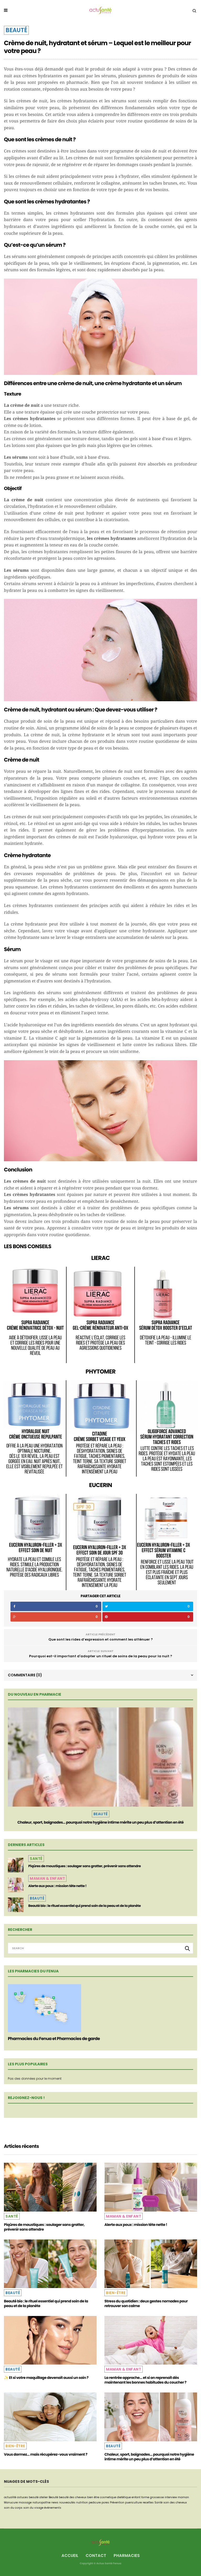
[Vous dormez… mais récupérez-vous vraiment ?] (50, 2417)
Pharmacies (127, 2556)
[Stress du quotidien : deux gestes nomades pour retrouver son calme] (151, 2264)
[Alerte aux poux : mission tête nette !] (16, 1885)
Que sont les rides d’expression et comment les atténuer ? (101, 1639)
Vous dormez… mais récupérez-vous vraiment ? (46, 2454)
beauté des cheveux (73, 2497)
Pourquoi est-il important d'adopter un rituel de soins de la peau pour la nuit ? (101, 1656)
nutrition (82, 2503)
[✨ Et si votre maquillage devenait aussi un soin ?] (50, 2340)
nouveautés (67, 2503)
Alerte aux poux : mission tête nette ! (57, 1886)
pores (105, 2503)
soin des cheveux (175, 2503)
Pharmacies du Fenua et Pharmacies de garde (54, 2039)
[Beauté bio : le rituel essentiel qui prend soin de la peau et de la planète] (16, 1905)
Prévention (117, 2503)
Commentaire (25, 1675)
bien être (93, 2497)
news (55, 2503)
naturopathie (41, 2503)
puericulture (133, 2503)
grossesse (157, 2497)
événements (53, 2508)
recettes (148, 2503)
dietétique (124, 2497)
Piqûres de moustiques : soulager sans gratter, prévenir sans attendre (85, 1866)
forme (145, 2497)
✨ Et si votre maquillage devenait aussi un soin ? (46, 2378)
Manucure (11, 2503)
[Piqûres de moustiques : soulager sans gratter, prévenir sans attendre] (16, 1865)
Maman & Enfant (47, 1878)
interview (171, 2497)
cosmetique (108, 2497)
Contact (96, 2556)
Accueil (70, 2556)
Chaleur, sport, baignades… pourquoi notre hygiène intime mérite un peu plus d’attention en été (101, 1822)
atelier (44, 2497)
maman (183, 2497)
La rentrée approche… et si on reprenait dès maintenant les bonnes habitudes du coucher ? (145, 2380)
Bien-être (116, 2293)
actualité (10, 2497)
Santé (36, 1859)
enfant (136, 2497)
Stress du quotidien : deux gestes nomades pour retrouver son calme (146, 2303)
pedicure (95, 2503)
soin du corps (13, 2508)
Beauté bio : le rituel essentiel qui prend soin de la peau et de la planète (85, 1906)
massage (25, 2503)
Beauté (16, 30)
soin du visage (33, 2508)
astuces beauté (28, 2497)
